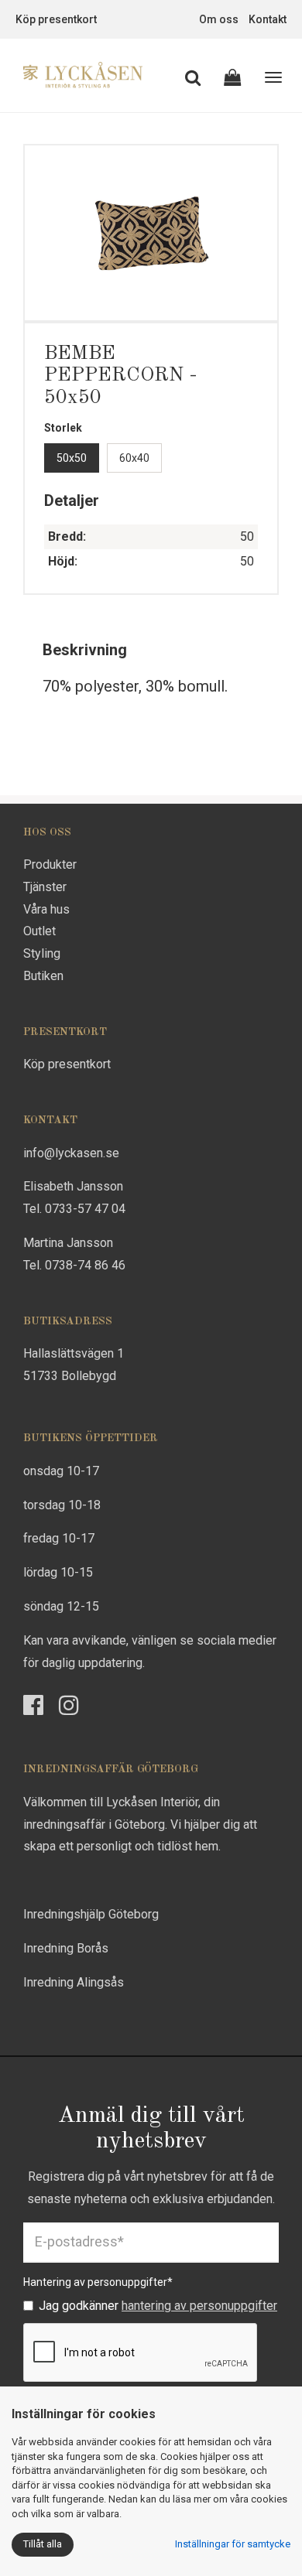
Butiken (43, 976)
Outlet (39, 931)
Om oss (219, 19)
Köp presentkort (56, 19)
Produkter (50, 864)
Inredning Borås (66, 1948)
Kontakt (268, 19)
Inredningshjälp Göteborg (91, 1914)
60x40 (134, 458)
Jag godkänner (158, 2306)
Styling (42, 953)
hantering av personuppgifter (199, 2306)
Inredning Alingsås (74, 1982)
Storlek (63, 428)
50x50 (72, 458)
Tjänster (45, 887)
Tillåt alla (43, 2544)
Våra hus (46, 909)
